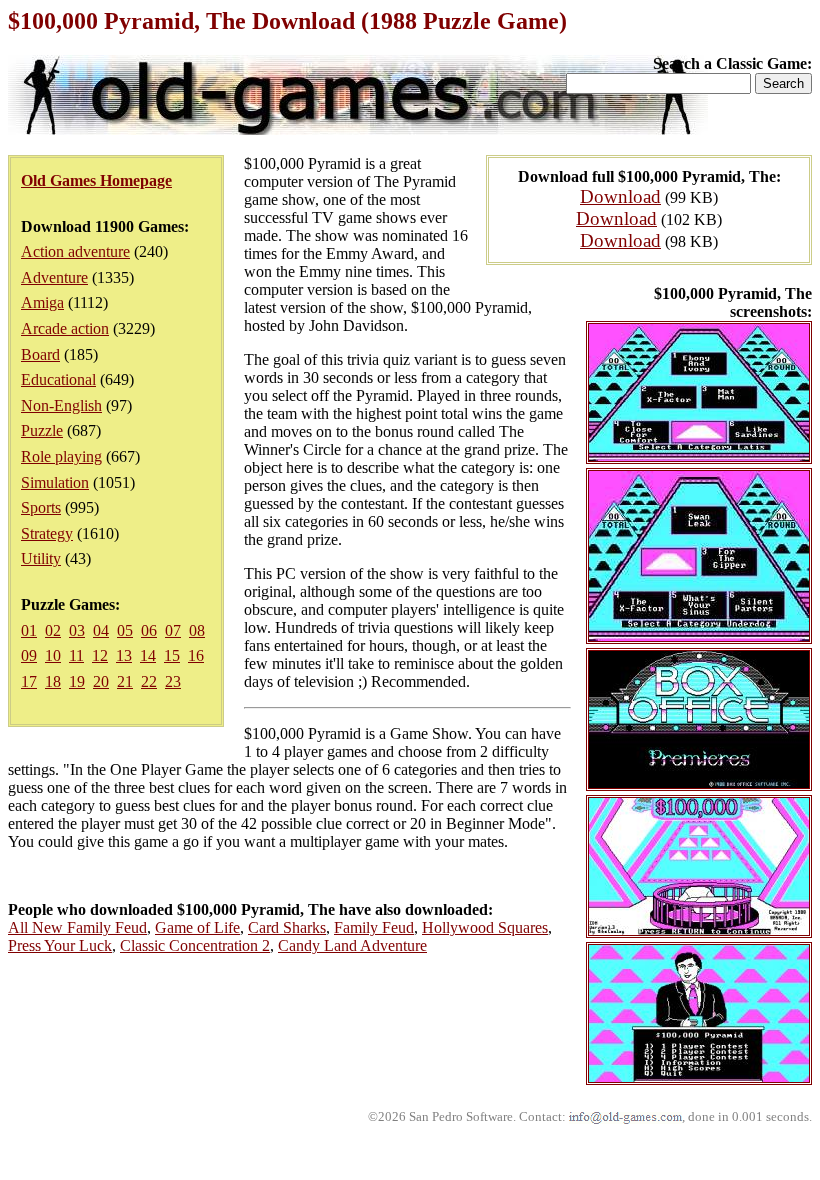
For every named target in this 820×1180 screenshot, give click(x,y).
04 (101, 630)
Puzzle (42, 430)
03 (77, 630)
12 (100, 655)
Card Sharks (287, 927)
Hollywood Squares (485, 927)
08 (197, 630)
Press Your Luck (60, 945)
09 (29, 655)
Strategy (47, 533)
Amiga (42, 302)
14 (148, 655)
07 (173, 630)
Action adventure (75, 251)
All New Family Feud (77, 927)
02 (53, 630)
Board (40, 354)
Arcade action (65, 328)
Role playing (61, 456)
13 (124, 655)
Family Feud (374, 927)
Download (620, 196)
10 (53, 655)
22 (149, 681)
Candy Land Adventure (352, 945)
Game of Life (197, 927)
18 (53, 681)
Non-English (61, 405)
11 (76, 655)
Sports (41, 507)
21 (125, 681)
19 (77, 681)
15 (172, 655)
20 (101, 681)
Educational (58, 379)
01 (29, 630)
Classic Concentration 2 (195, 945)
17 (29, 681)
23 (173, 681)
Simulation (55, 482)
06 (149, 630)
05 (125, 630)
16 (196, 655)
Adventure (54, 277)
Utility (41, 558)
